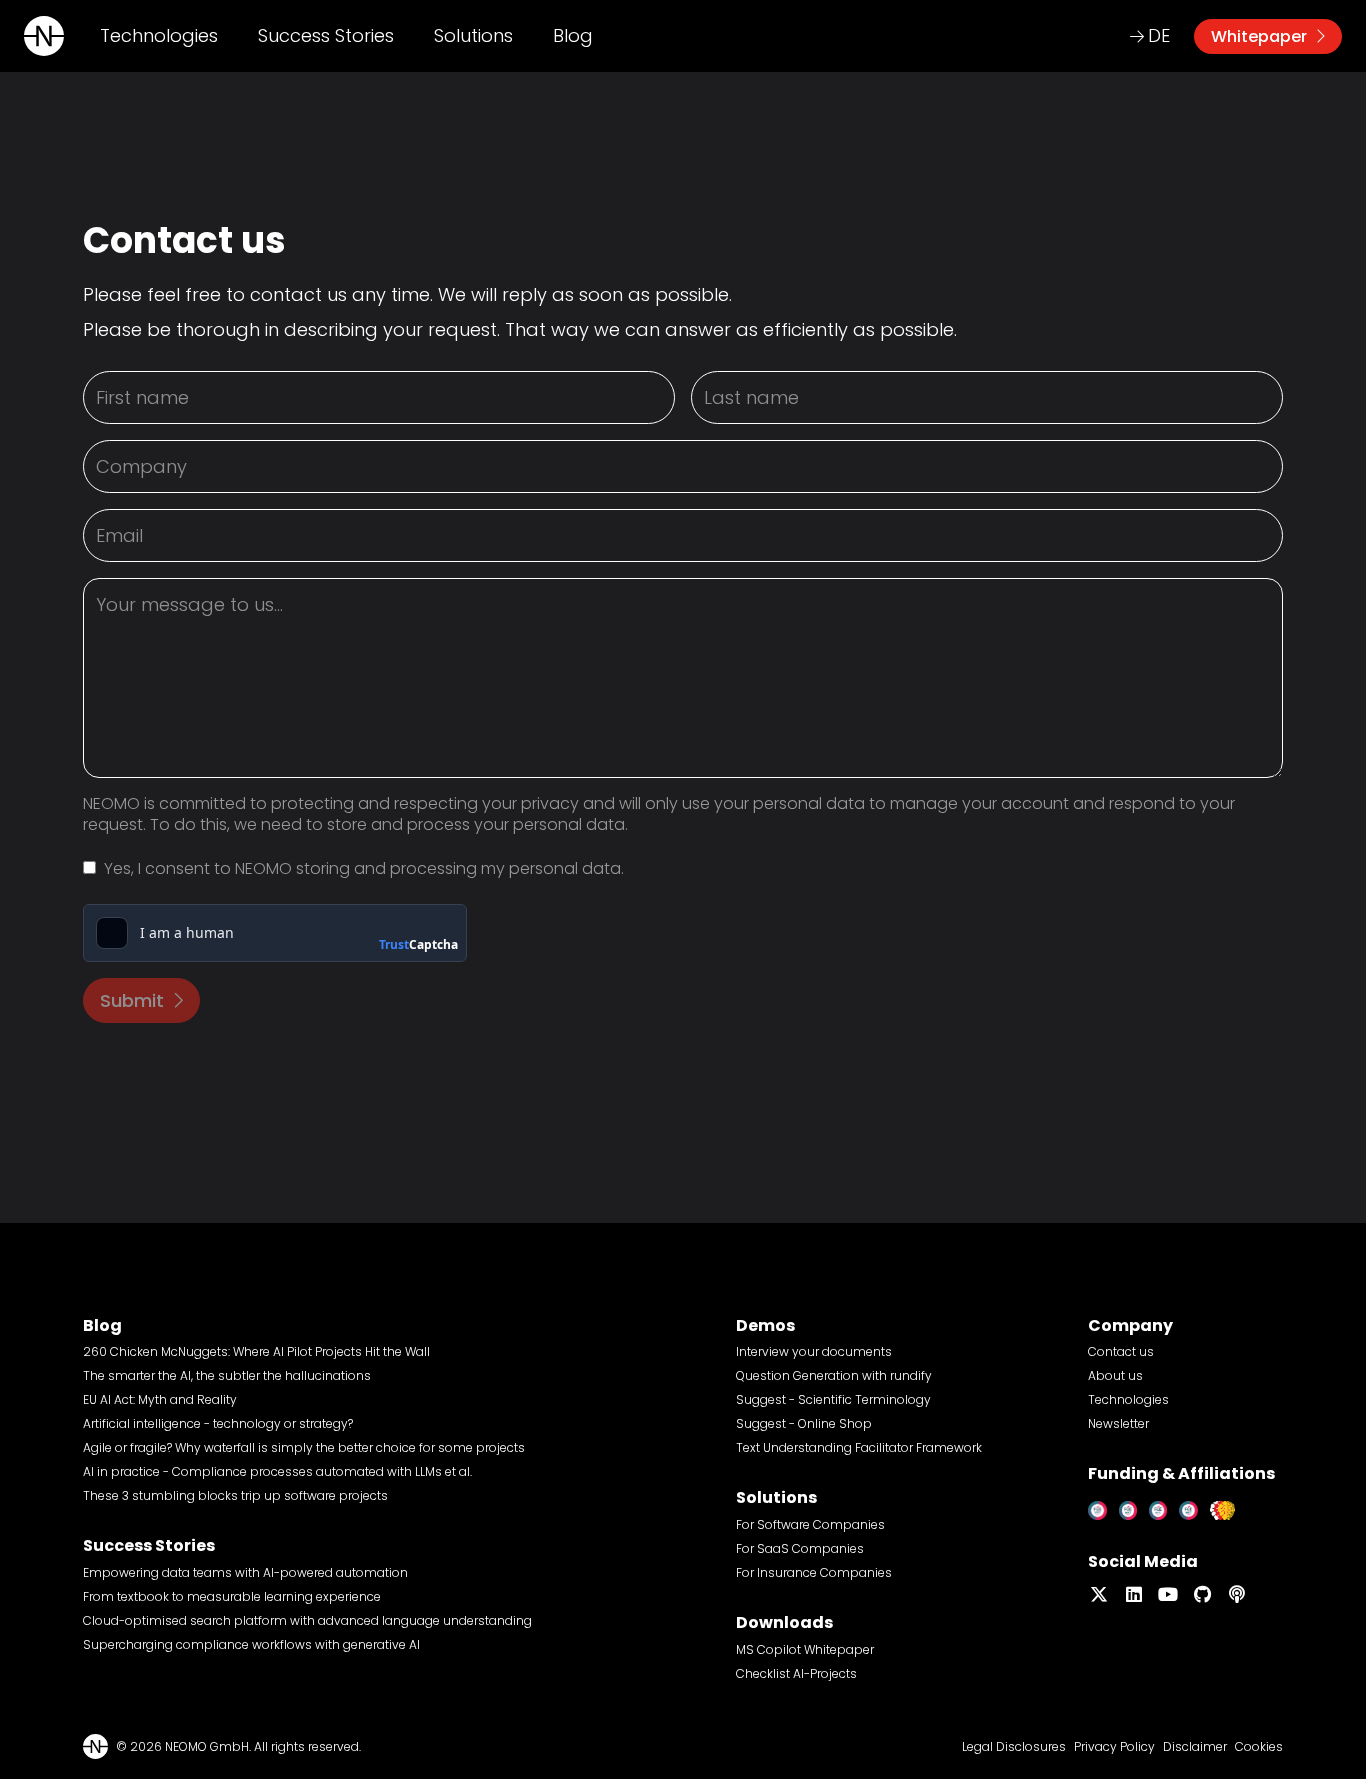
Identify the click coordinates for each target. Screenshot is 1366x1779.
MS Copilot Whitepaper (805, 1649)
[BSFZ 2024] (1194, 1506)
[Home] (44, 36)
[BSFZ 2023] (1164, 1506)
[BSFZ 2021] (1103, 1506)
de (1159, 35)
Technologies (159, 35)
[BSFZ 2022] (1134, 1506)
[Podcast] (1237, 1594)
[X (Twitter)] (1099, 1594)
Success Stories (326, 35)
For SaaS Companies (800, 1548)
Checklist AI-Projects (796, 1673)
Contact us (1121, 1351)
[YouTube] (1168, 1594)
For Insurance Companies (814, 1572)
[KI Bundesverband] (1228, 1506)
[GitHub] (1203, 1594)
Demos (765, 1325)
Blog (573, 35)
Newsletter (1118, 1423)
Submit (132, 1000)
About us (1115, 1375)
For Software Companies (810, 1524)
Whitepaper (1259, 36)
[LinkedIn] (1134, 1594)
